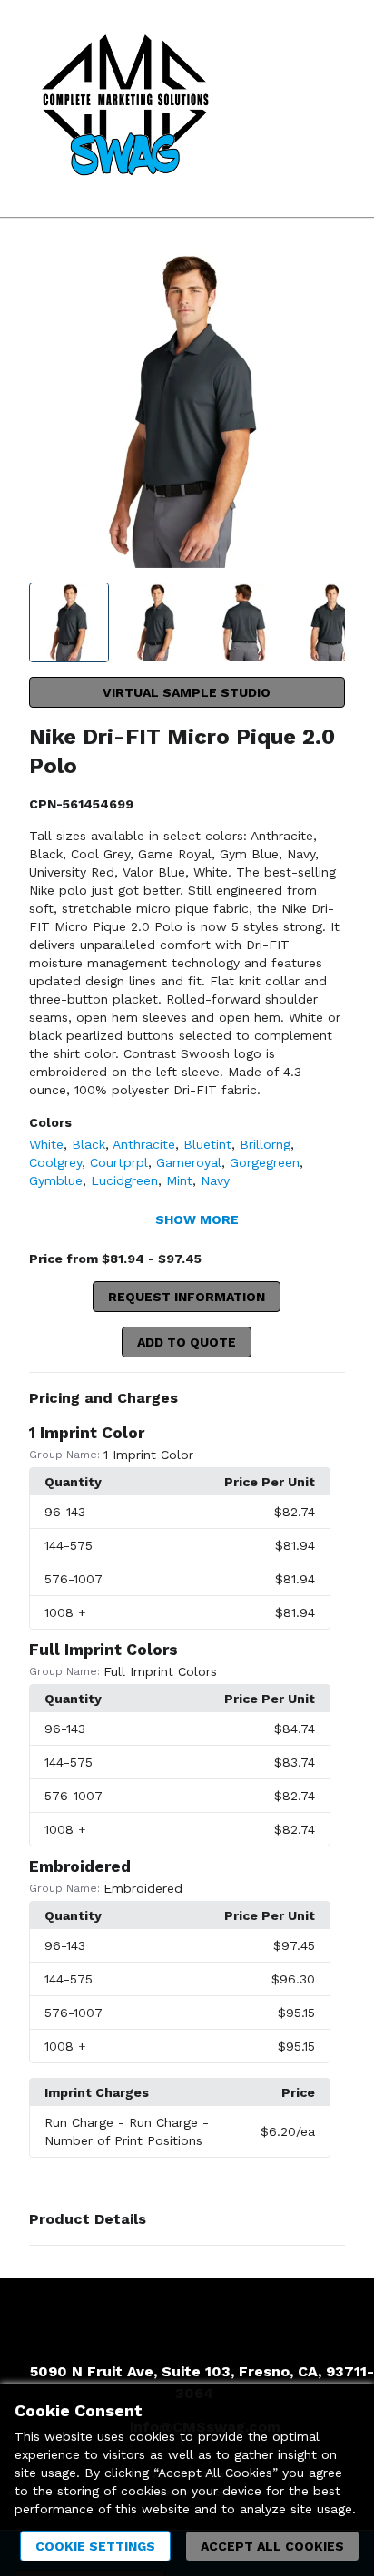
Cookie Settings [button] (95, 2546)
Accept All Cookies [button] (272, 2546)
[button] (187, 1398)
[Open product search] (288, 109)
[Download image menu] (322, 274)
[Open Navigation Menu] (324, 109)
